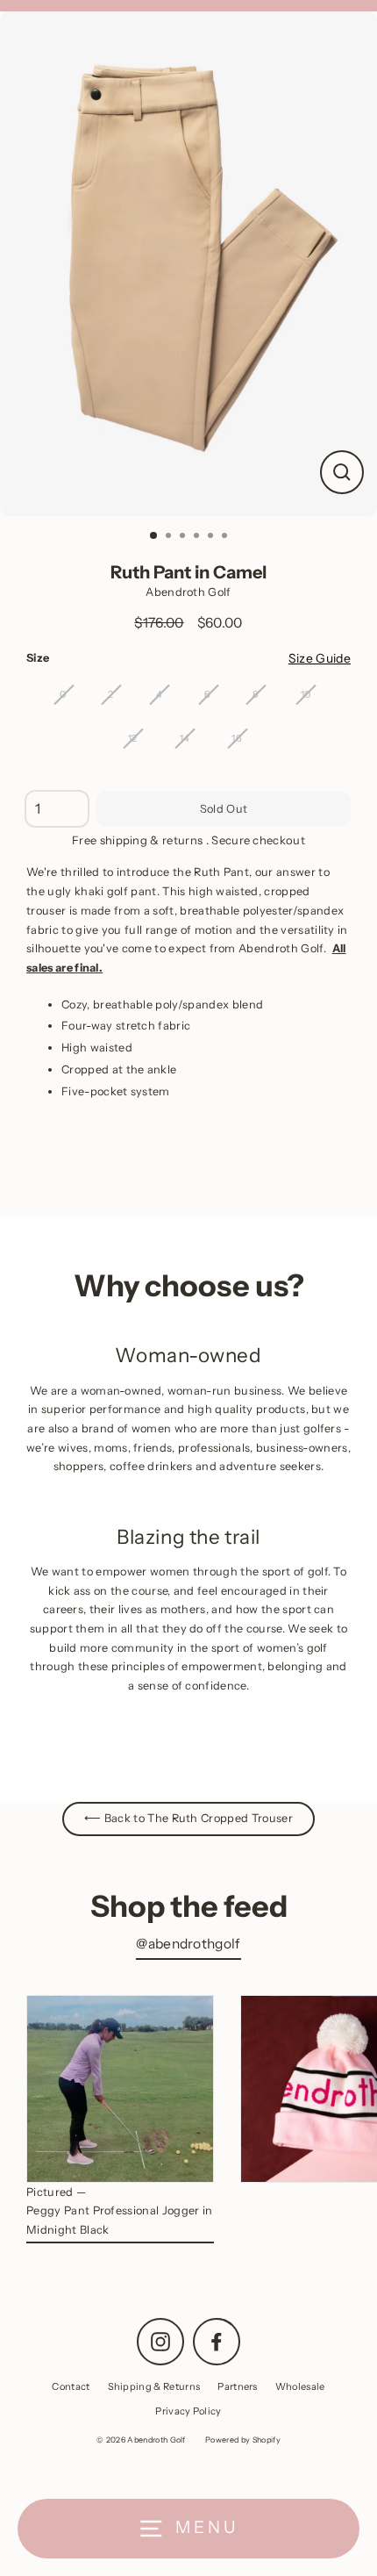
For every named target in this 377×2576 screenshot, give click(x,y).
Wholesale (300, 2386)
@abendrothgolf (188, 1944)
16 (237, 738)
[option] (188, 264)
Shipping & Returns (154, 2386)
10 (306, 694)
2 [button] (170, 537)
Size (38, 658)
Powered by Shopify (243, 2440)
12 (133, 738)
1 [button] (154, 536)
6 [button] (226, 537)
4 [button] (198, 537)
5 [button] (212, 537)
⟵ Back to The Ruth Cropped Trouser (188, 1818)
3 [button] (184, 537)
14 (185, 738)
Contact (71, 2386)
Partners (238, 2386)
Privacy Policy (188, 2411)
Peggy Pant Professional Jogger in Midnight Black (120, 2220)
